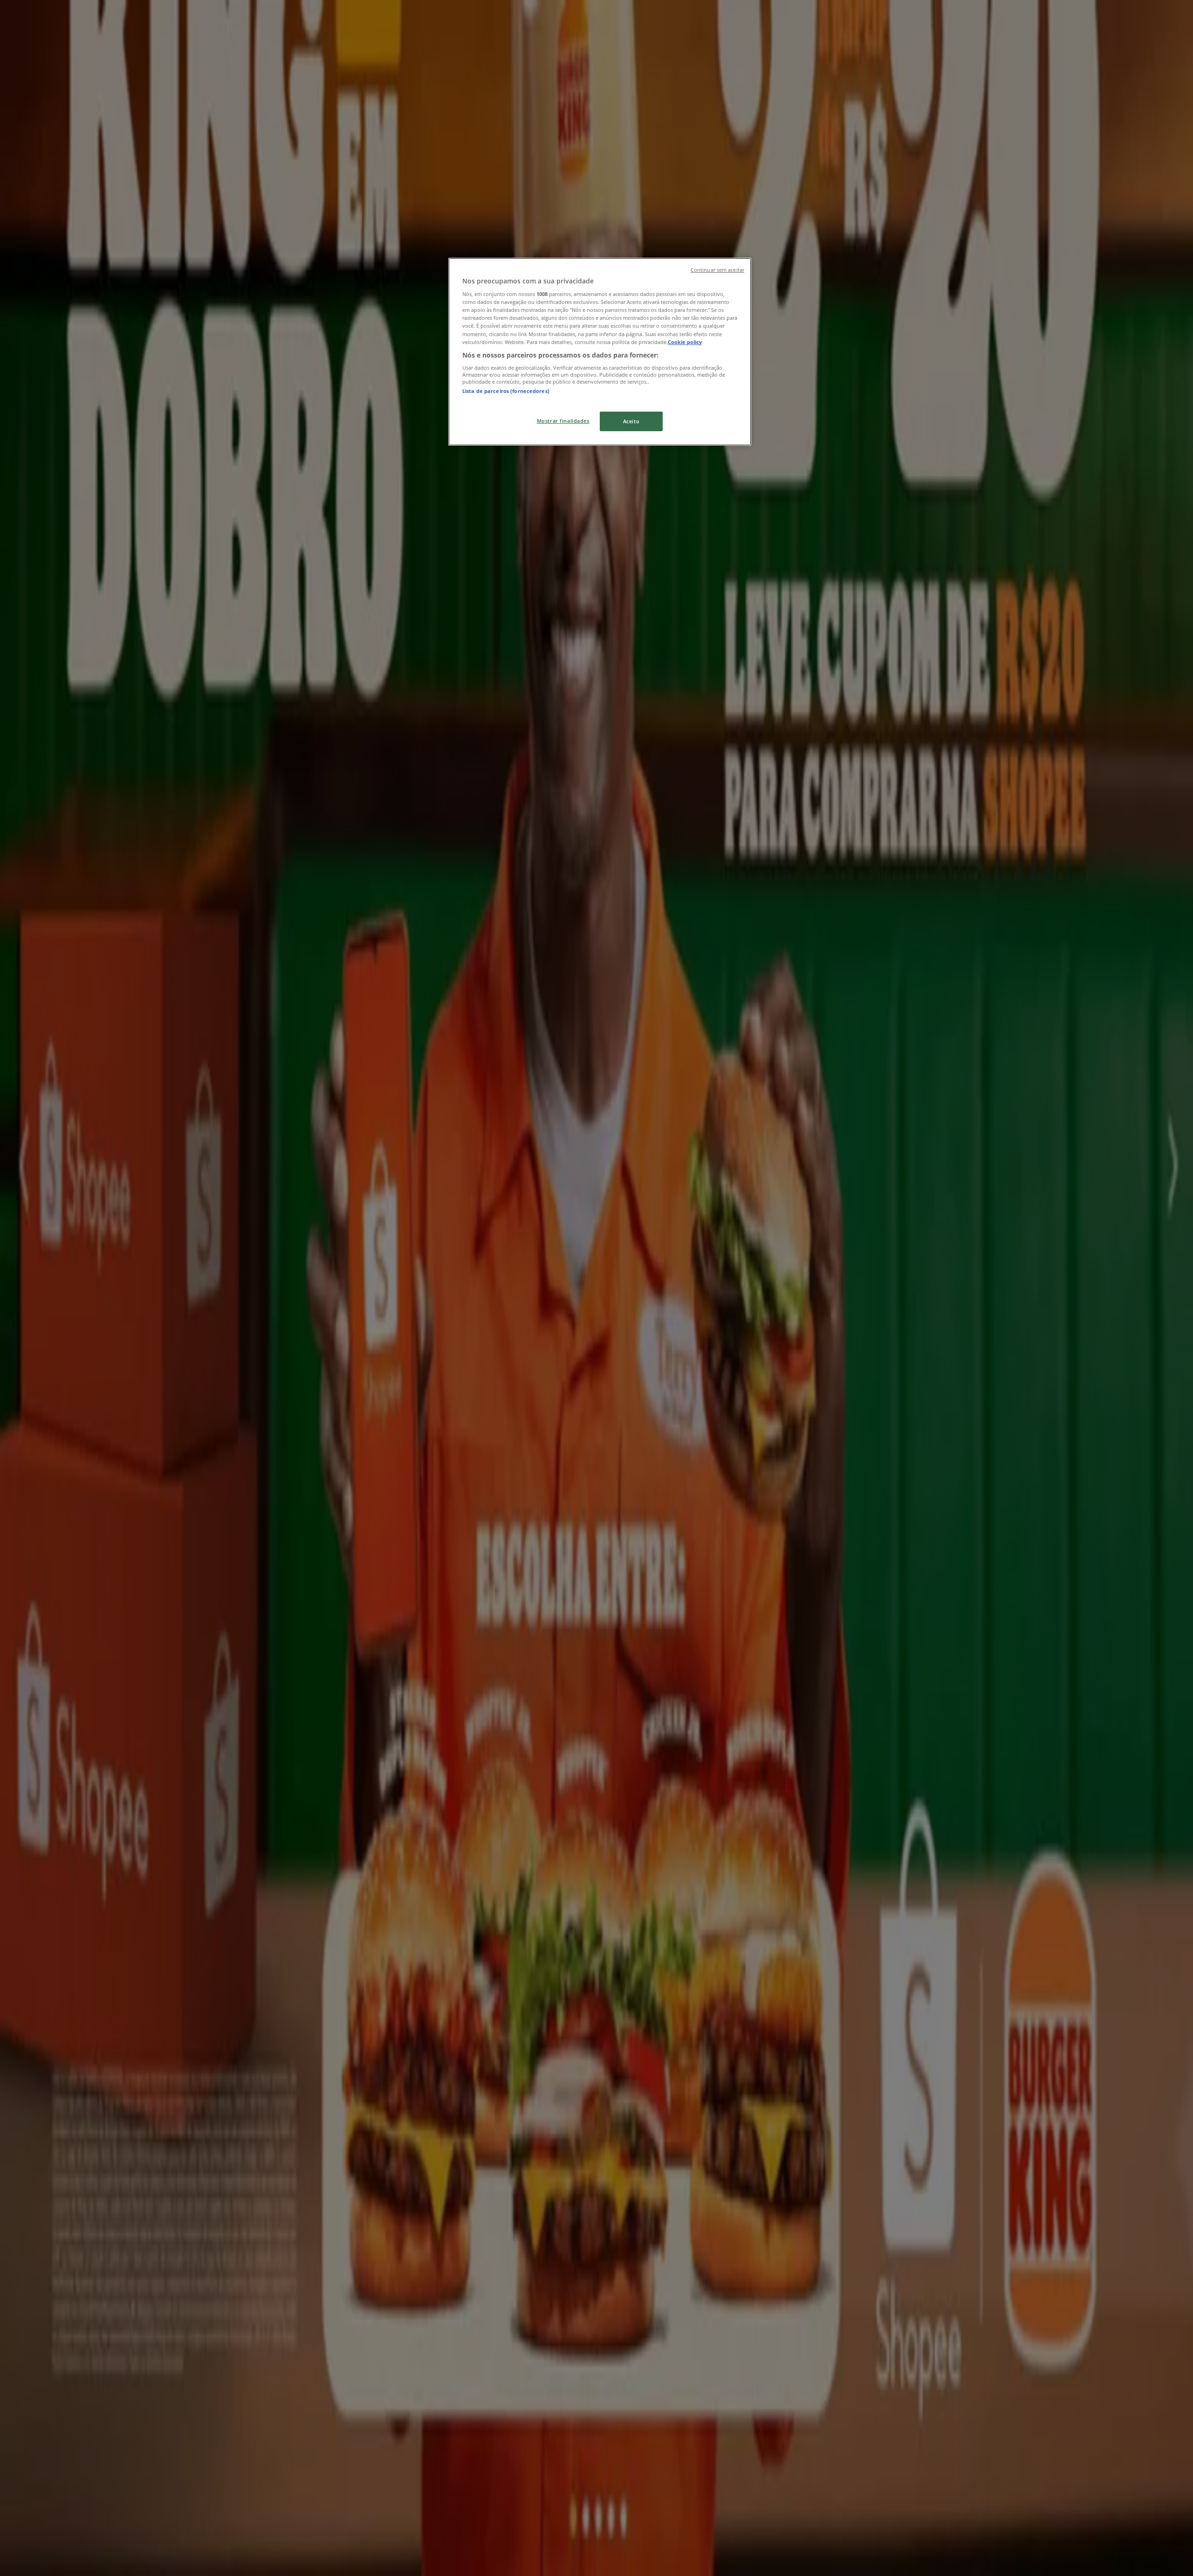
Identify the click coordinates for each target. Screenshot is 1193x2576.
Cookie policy (685, 342)
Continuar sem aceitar (717, 270)
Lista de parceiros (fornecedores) (506, 391)
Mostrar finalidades (563, 421)
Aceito (631, 421)
